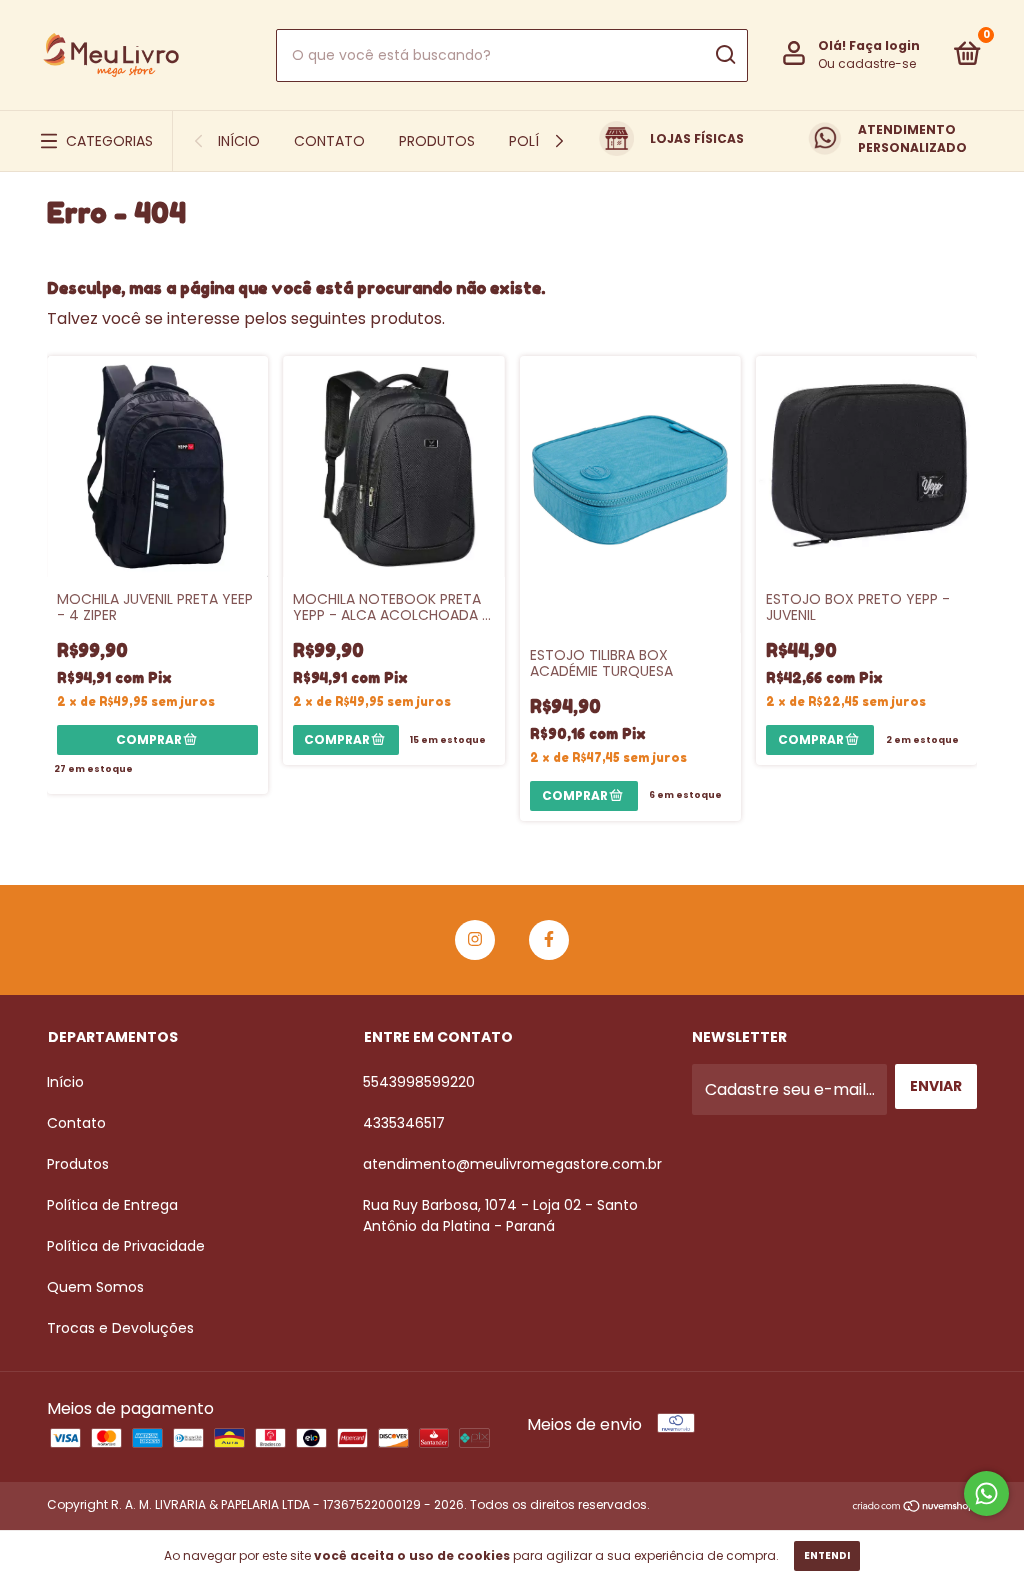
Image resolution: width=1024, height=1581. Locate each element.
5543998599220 (419, 1082)
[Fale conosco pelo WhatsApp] (986, 1493)
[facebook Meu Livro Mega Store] (549, 940)
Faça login (884, 45)
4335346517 (404, 1123)
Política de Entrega (112, 1205)
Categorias (109, 141)
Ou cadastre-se (867, 63)
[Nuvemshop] (914, 1507)
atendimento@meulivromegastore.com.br (512, 1164)
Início (239, 141)
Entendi (827, 1555)
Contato (329, 141)
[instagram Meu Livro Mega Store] (475, 940)
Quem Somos (95, 1287)
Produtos (437, 141)
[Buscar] (724, 55)
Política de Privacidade (126, 1246)
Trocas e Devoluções (120, 1328)
